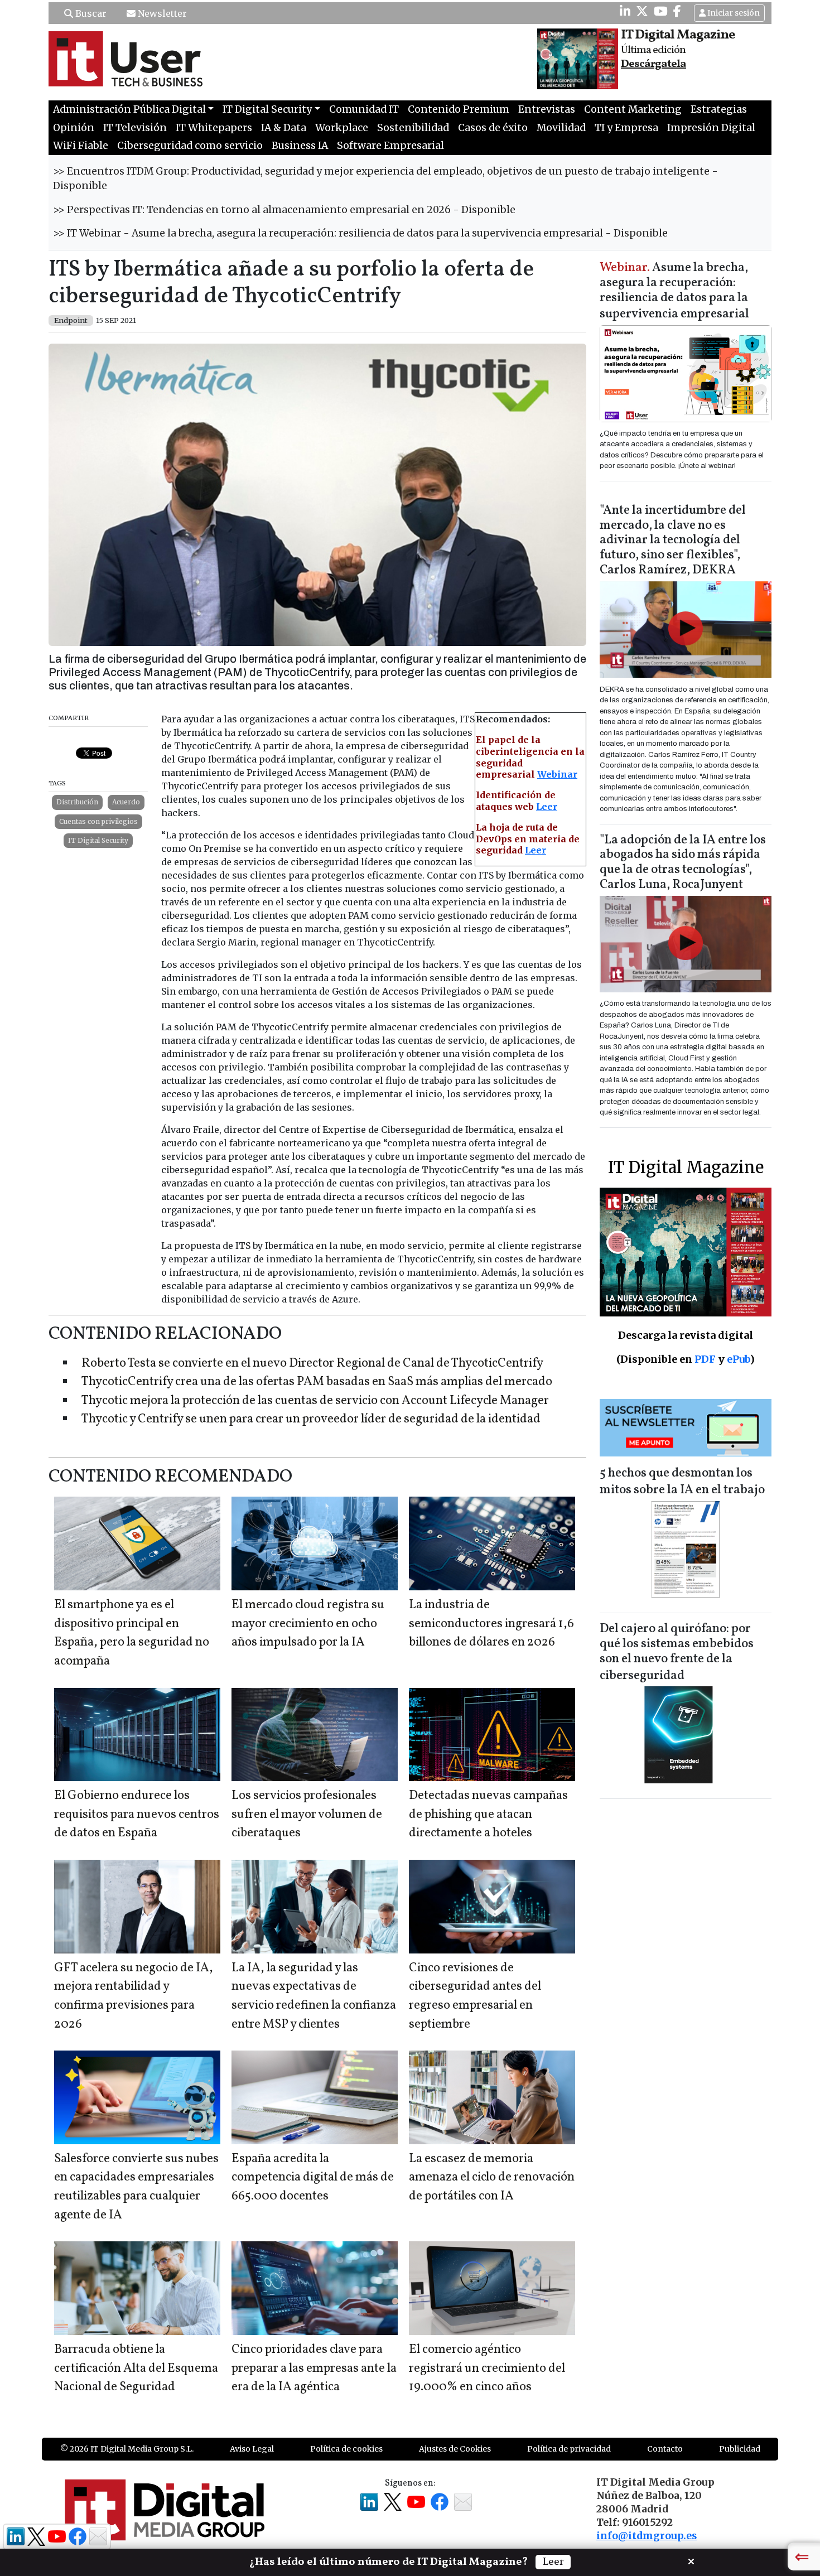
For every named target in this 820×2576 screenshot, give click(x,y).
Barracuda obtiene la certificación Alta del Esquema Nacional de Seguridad (136, 2368)
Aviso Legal (252, 2449)
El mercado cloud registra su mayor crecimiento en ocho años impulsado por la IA (308, 1624)
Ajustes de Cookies (455, 2449)
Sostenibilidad (413, 128)
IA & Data (284, 128)
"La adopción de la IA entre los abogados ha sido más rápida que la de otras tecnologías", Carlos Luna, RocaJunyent (683, 863)
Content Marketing (633, 109)
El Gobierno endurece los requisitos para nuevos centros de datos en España (137, 1815)
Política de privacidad (569, 2449)
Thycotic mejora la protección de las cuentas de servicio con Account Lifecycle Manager (315, 1401)
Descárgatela (653, 64)
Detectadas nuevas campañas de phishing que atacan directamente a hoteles (488, 1815)
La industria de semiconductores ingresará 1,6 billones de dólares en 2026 (491, 1624)
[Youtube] (661, 11)
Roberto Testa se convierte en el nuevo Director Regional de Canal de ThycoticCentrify (312, 1364)
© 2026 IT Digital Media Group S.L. (127, 2449)
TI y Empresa (626, 128)
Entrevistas (547, 109)
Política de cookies (346, 2449)
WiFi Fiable (81, 146)
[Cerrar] (691, 2560)
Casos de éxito (493, 128)
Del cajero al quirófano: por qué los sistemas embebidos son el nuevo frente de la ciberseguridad (677, 1653)
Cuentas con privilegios (98, 821)
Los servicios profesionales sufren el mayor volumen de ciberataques (307, 1815)
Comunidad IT (364, 109)
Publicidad (740, 2449)
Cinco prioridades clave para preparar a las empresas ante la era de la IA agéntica (314, 2368)
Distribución (77, 802)
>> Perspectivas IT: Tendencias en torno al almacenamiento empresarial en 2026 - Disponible (284, 210)
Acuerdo (126, 802)
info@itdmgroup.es (647, 2536)
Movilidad (561, 128)
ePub (738, 1359)
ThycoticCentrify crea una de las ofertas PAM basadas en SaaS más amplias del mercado (317, 1382)
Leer (547, 807)
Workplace (342, 128)
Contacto (665, 2449)
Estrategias (719, 109)
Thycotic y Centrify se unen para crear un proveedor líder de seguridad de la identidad (311, 1419)
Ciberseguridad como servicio (190, 146)
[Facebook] (677, 11)
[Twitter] (642, 11)
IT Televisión (135, 128)
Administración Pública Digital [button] (129, 109)
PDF (705, 1359)
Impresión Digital (711, 128)
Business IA (300, 146)
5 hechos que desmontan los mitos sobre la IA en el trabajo (682, 1482)
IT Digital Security (98, 840)
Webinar (557, 774)
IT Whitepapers (214, 128)
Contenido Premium (459, 109)
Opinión (74, 128)
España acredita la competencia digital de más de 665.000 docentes (313, 2178)
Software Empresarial (390, 146)
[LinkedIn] (625, 11)
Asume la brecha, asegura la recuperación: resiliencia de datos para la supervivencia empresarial (674, 291)
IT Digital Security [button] (267, 109)
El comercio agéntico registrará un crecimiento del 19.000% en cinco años (487, 2368)
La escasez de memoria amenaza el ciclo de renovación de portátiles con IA (492, 2178)
